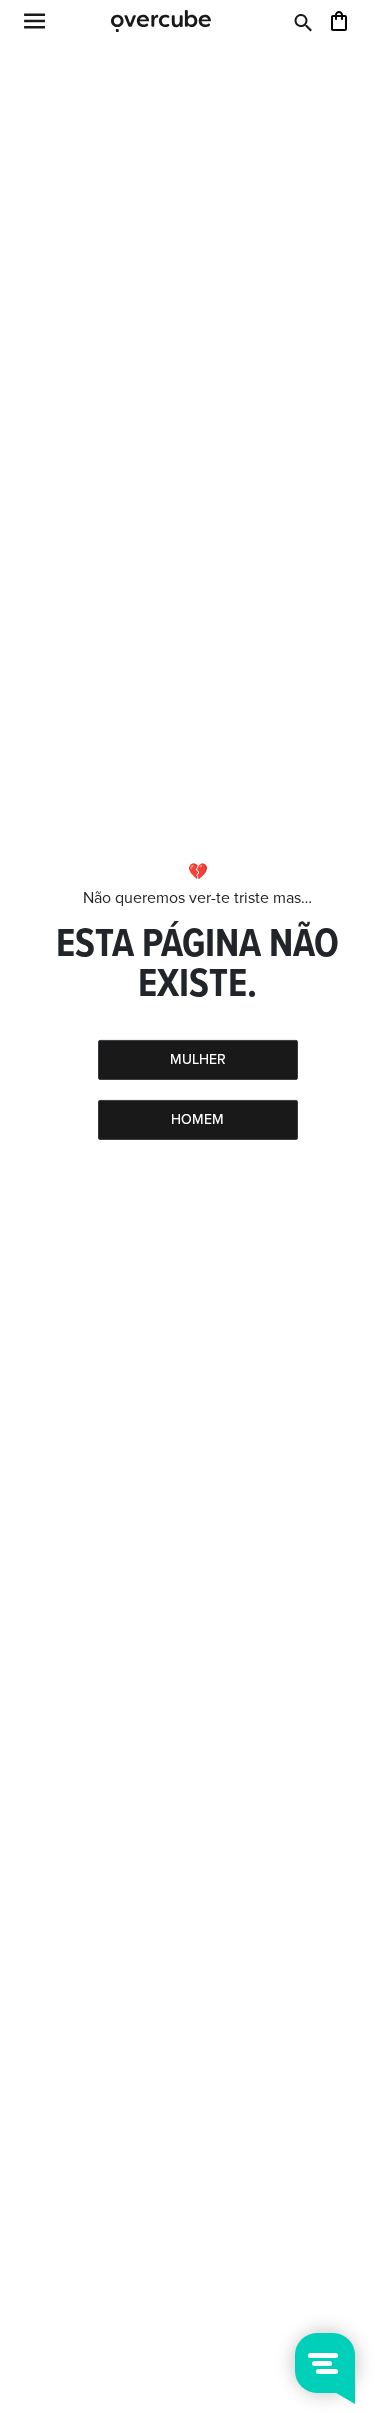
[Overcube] (161, 20)
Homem (197, 1119)
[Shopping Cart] (339, 20)
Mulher (198, 1059)
